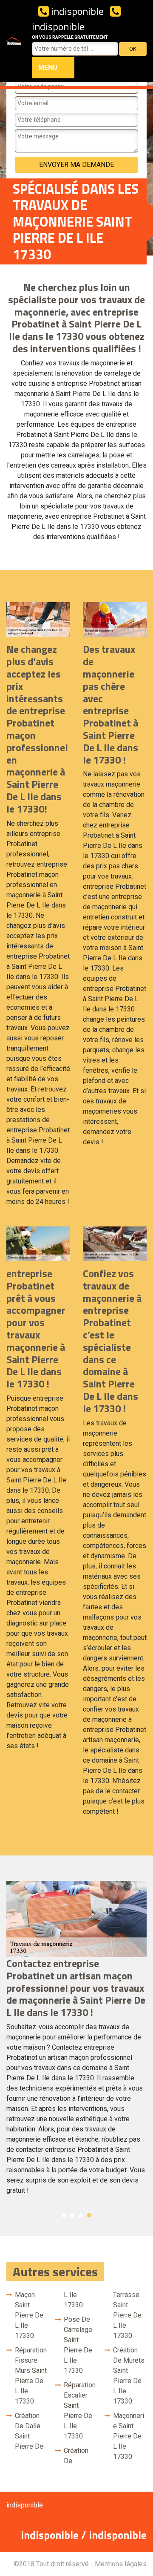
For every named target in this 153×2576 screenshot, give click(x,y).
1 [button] (64, 2215)
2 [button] (72, 2215)
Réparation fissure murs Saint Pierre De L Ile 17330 (31, 2376)
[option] (76, 2042)
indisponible (76, 11)
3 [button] (81, 2215)
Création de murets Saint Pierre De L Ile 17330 (129, 2376)
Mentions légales (121, 2564)
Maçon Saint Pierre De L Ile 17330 (29, 2315)
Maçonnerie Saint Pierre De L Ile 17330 (129, 2436)
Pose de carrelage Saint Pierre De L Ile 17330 (78, 2345)
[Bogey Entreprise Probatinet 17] (14, 41)
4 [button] (89, 2215)
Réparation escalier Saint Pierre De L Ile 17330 (80, 2411)
